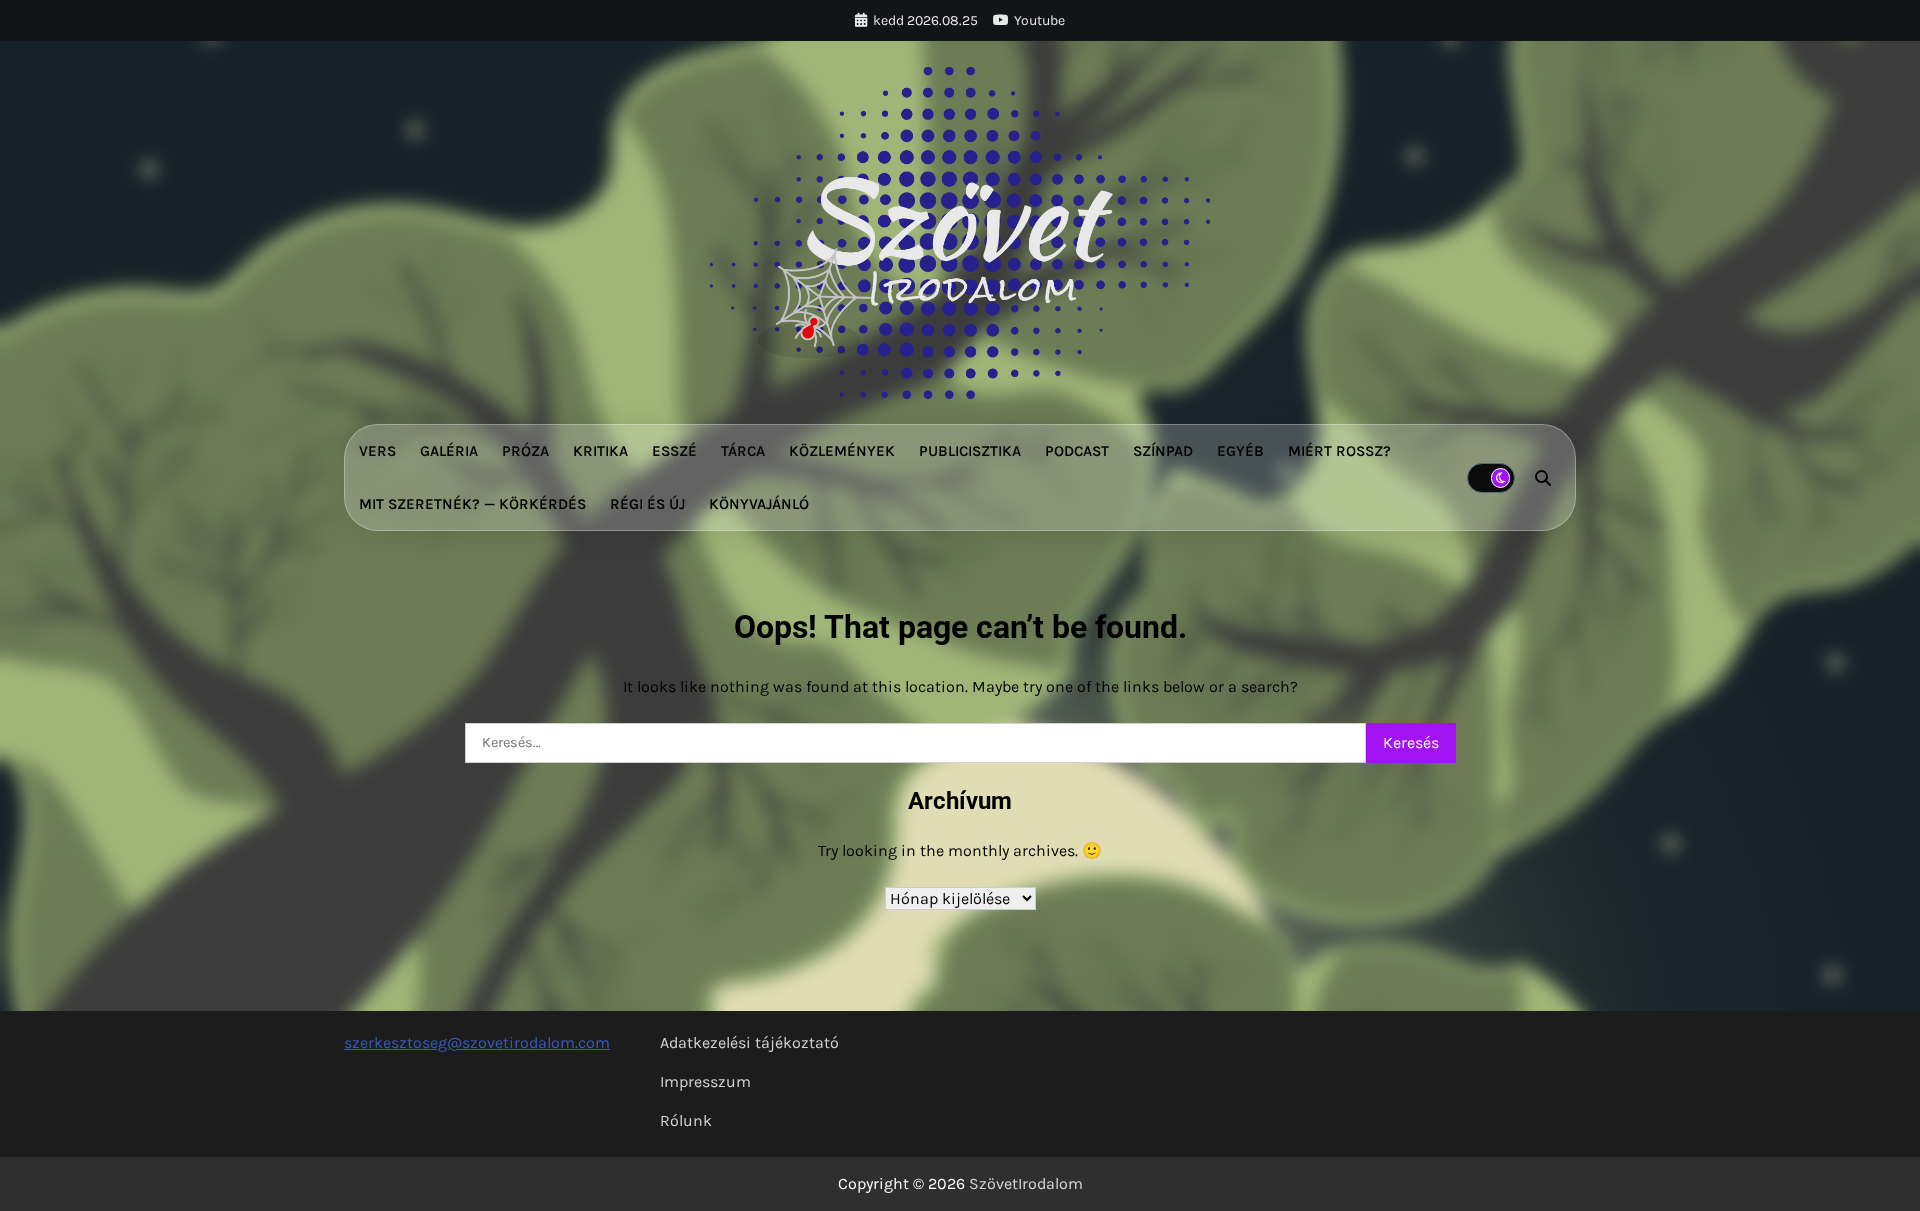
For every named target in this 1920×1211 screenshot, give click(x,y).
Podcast (1077, 451)
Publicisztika (970, 451)
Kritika (600, 451)
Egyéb (1240, 451)
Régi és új (647, 504)
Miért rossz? (1339, 451)
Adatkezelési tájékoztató (749, 1042)
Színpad (1163, 451)
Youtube (1039, 20)
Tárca (743, 451)
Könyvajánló (759, 504)
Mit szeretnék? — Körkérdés (472, 504)
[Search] (1543, 478)
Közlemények (842, 451)
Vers (377, 451)
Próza (525, 451)
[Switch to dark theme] (1491, 478)
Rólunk (686, 1120)
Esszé (674, 451)
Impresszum (705, 1081)
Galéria (449, 451)
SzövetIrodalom (1026, 1183)
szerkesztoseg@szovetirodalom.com (477, 1042)
